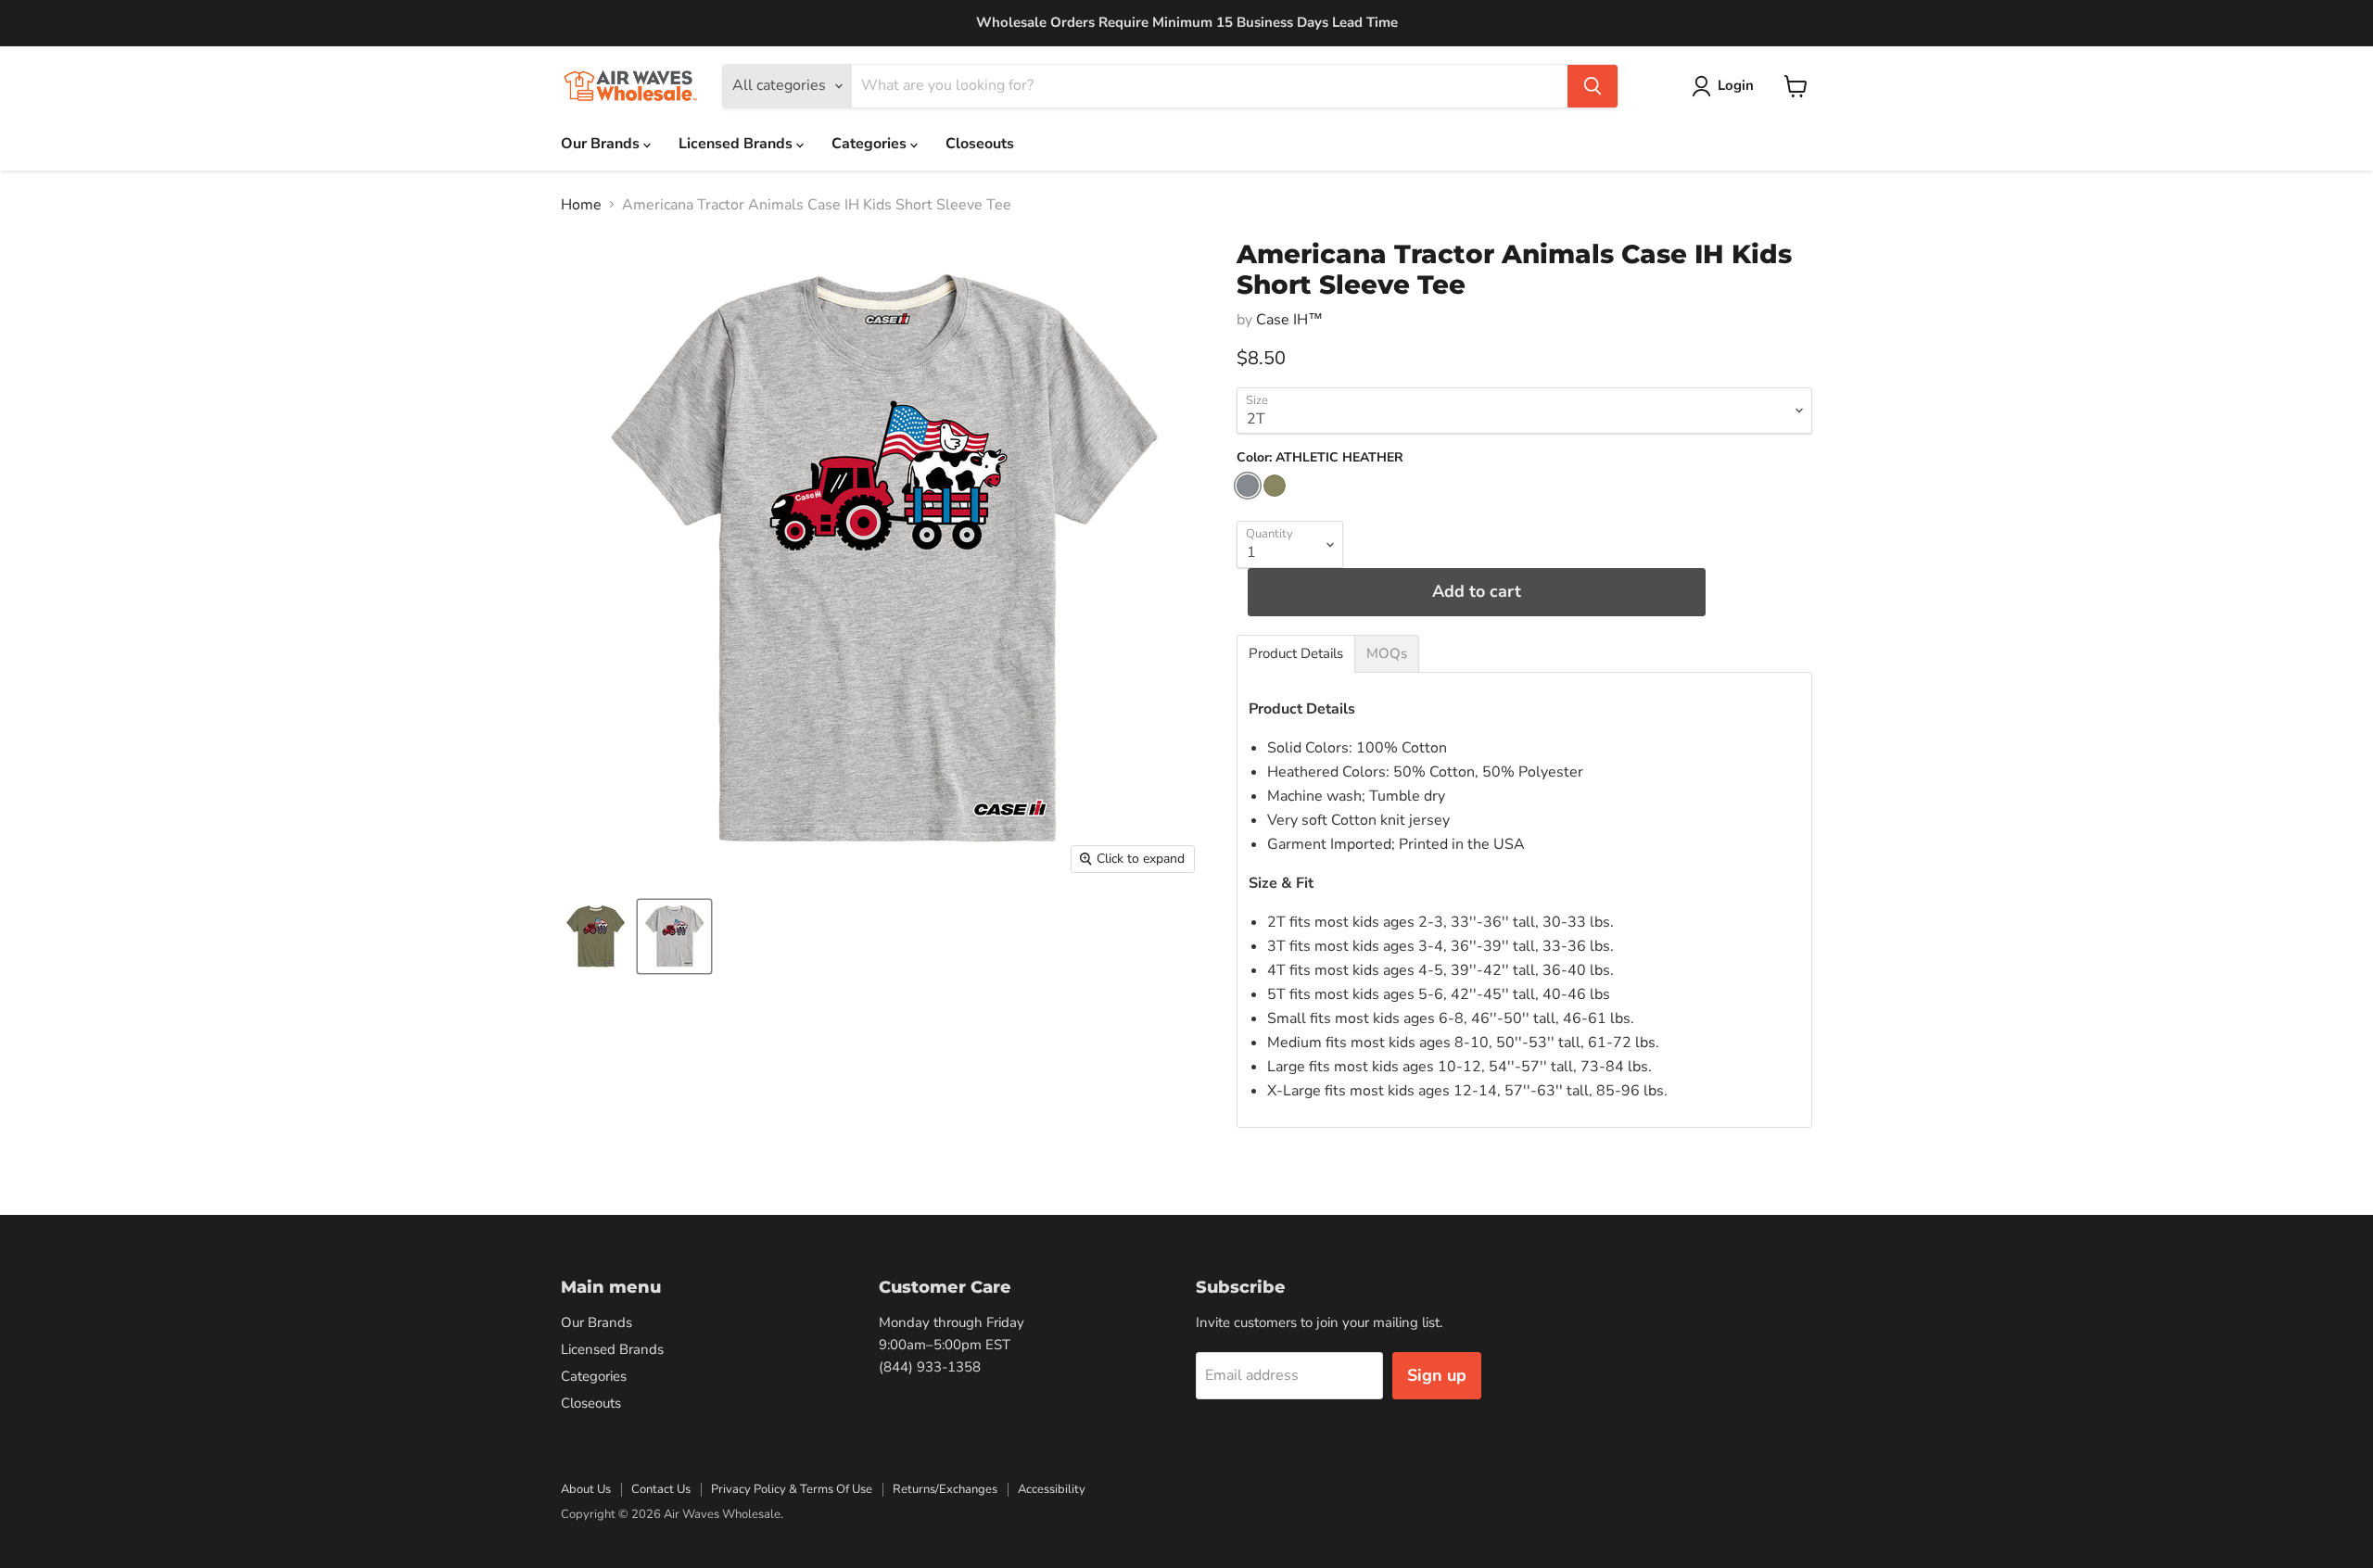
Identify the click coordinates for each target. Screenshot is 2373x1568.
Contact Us (661, 1489)
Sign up (1437, 1375)
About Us (586, 1489)
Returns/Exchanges (945, 1489)
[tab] (1296, 654)
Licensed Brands (737, 144)
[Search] (1593, 86)
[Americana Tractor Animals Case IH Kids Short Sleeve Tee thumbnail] (596, 936)
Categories (871, 144)
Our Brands (602, 144)
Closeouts (980, 144)
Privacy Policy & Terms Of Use (792, 1489)
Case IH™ (1289, 320)
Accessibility (1052, 1489)
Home (581, 205)
